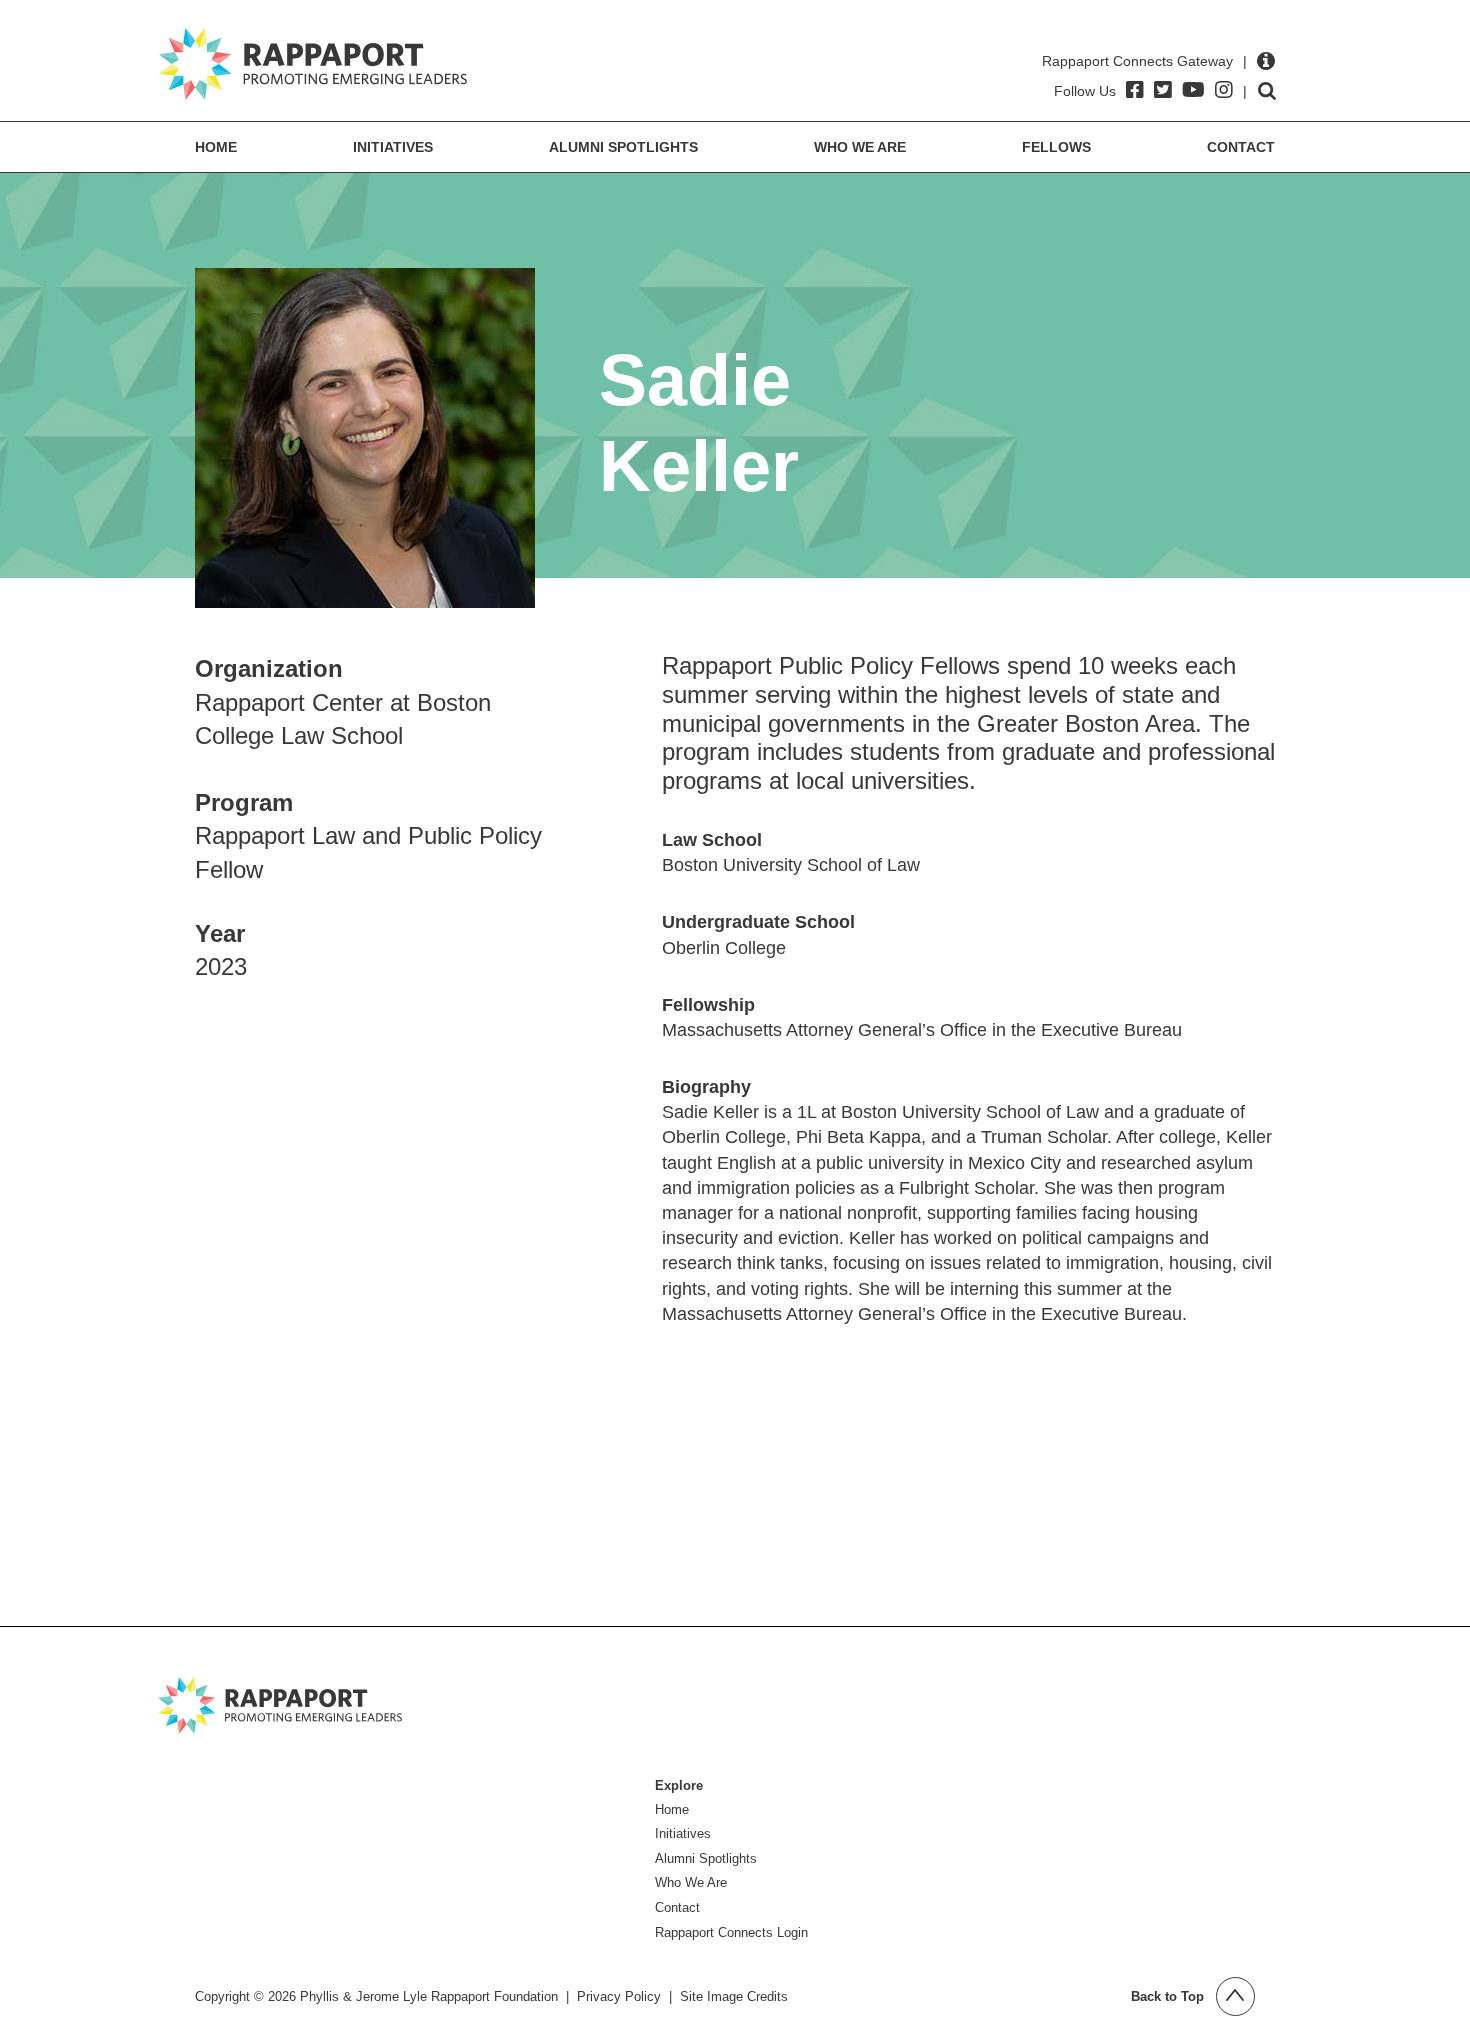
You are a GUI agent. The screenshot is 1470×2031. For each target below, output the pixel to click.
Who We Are (860, 147)
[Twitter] (1163, 90)
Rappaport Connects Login (731, 1932)
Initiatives (393, 147)
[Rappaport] (313, 64)
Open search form (1267, 91)
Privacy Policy (619, 1996)
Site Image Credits (734, 1996)
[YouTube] (1193, 90)
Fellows (1056, 147)
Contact (1241, 147)
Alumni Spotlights (623, 147)
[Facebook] (1135, 90)
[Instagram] (1224, 90)
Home (216, 147)
